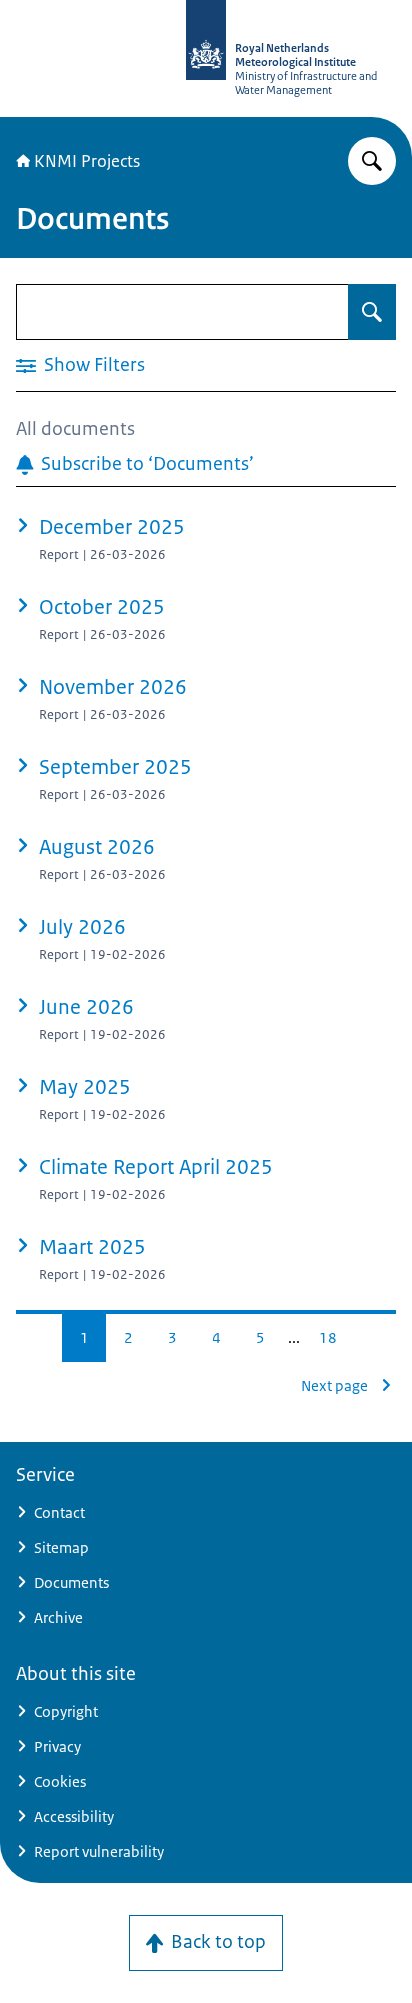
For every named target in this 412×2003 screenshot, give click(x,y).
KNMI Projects (87, 161)
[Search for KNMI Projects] (372, 161)
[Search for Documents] (372, 312)
